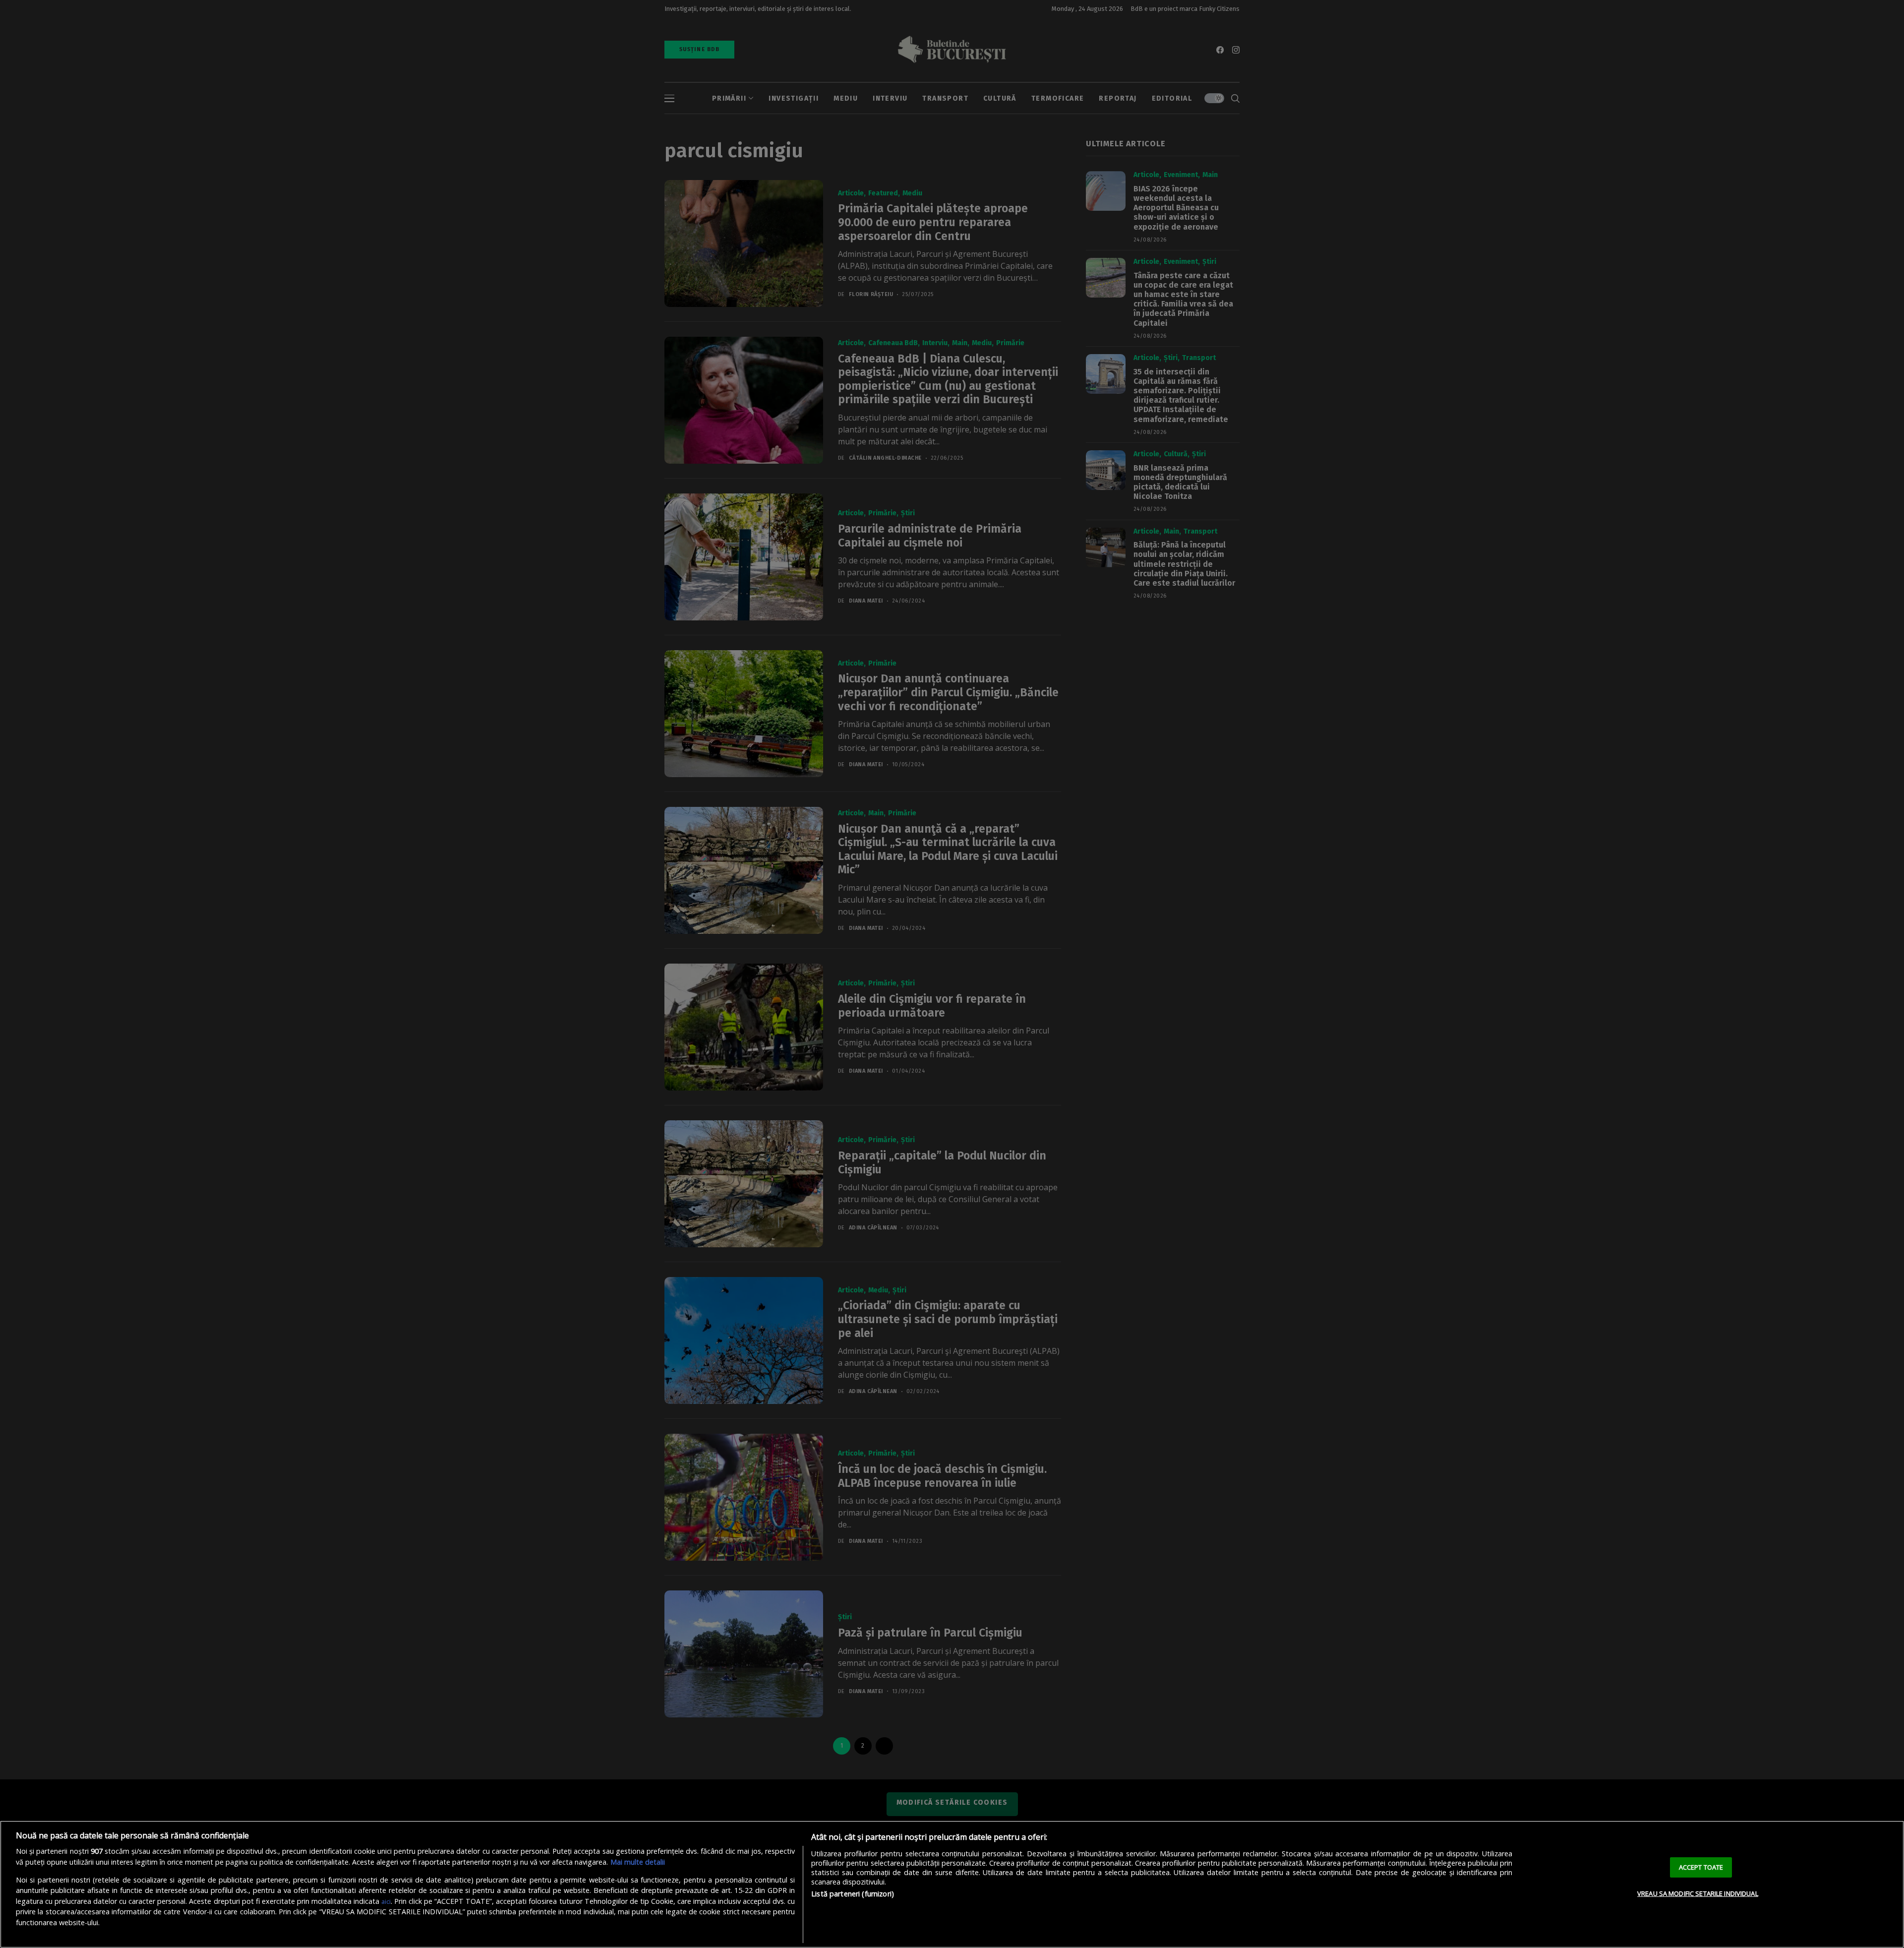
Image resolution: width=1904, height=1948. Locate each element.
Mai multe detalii (638, 1862)
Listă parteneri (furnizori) (853, 1894)
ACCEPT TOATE (1701, 1867)
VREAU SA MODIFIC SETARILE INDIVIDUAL (1698, 1893)
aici (386, 1901)
